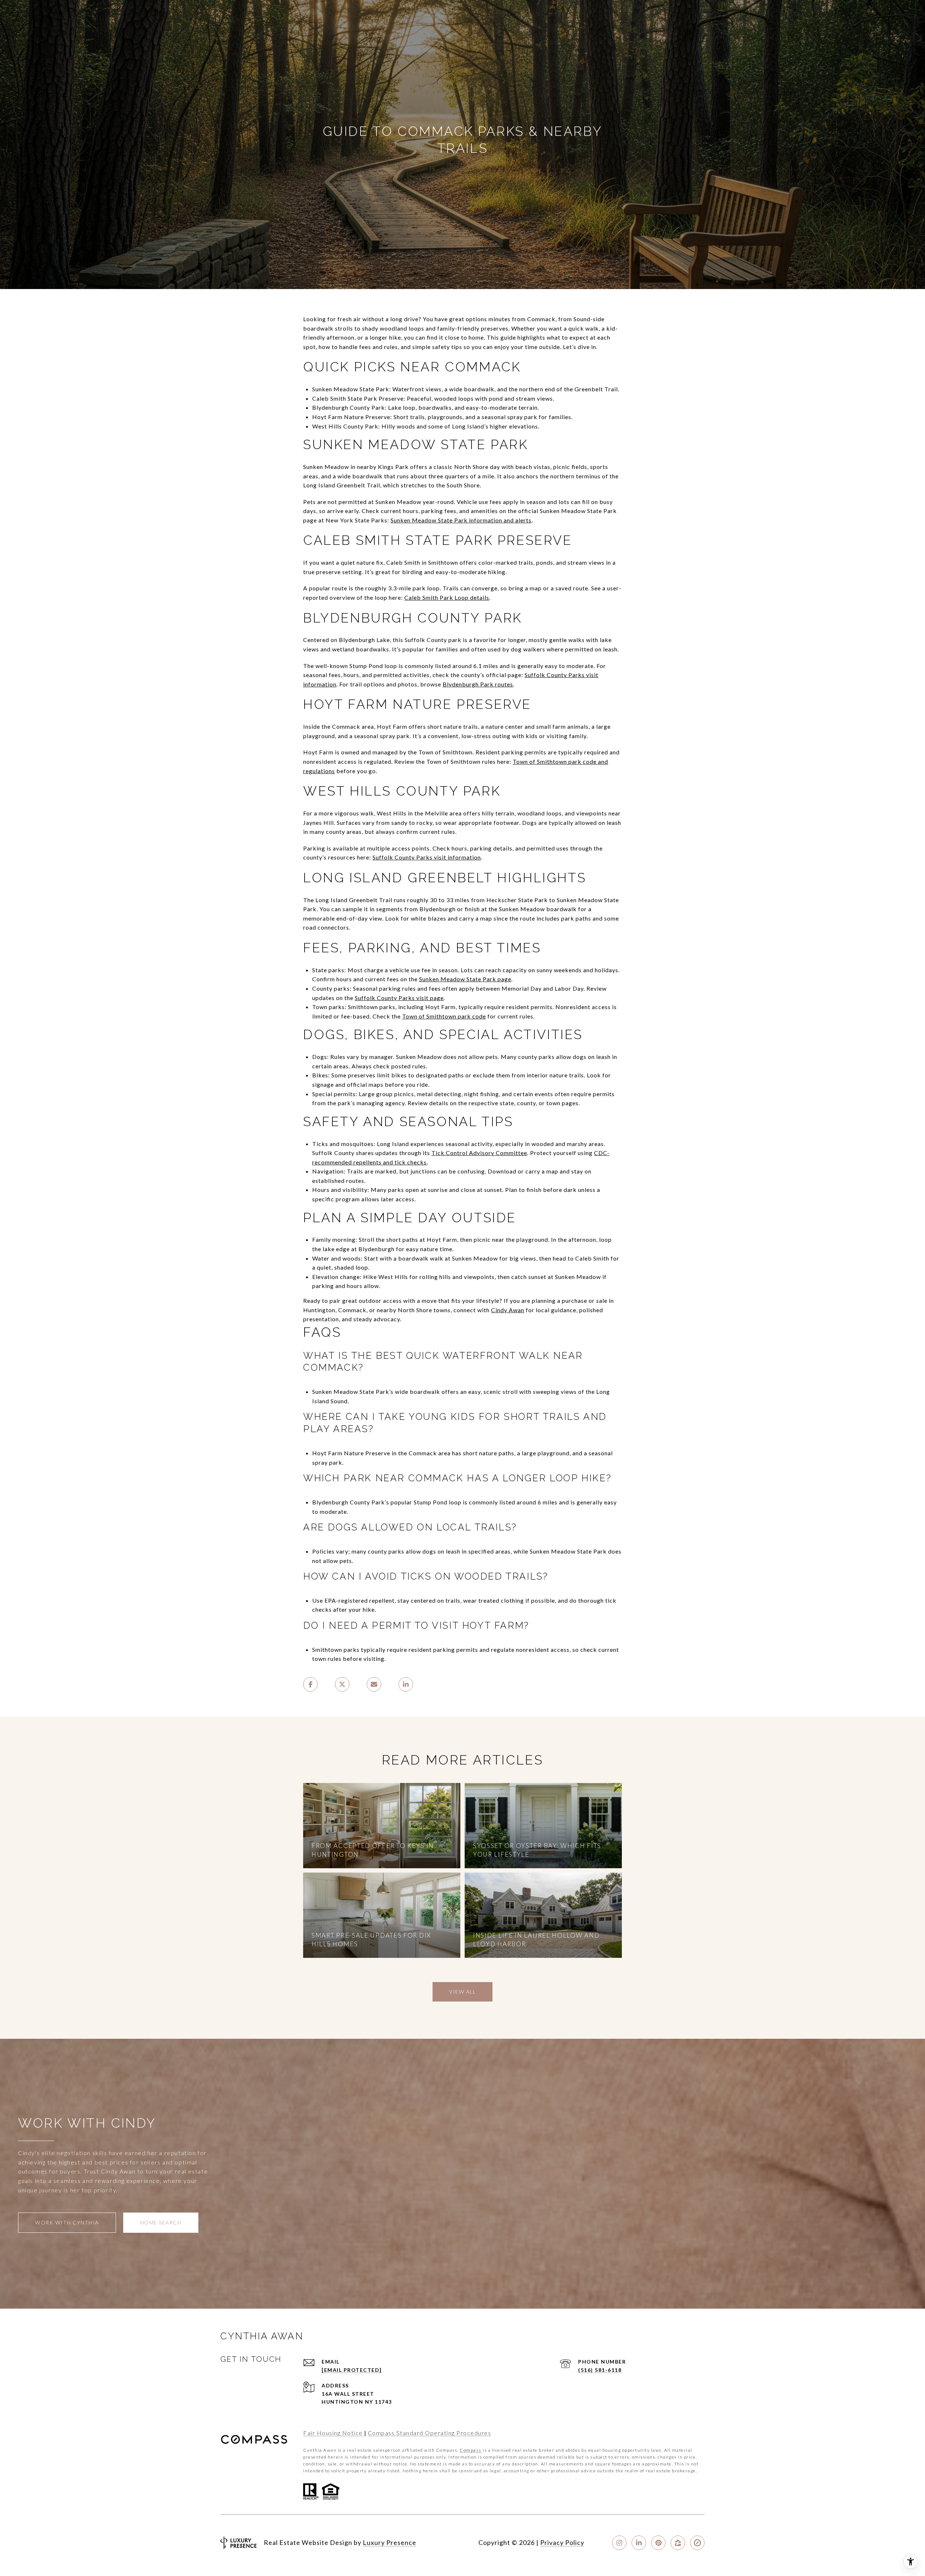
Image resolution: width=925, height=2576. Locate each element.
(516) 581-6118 (600, 2370)
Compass (471, 2450)
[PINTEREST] (658, 2543)
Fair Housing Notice (333, 2433)
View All (462, 1992)
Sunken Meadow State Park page (465, 979)
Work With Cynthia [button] (67, 2222)
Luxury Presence (390, 2542)
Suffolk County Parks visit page (399, 998)
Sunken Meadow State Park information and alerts (461, 520)
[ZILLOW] (678, 2543)
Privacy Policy (562, 2542)
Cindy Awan (508, 1310)
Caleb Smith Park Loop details (447, 597)
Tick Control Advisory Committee (479, 1153)
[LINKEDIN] (639, 2543)
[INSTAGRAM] (619, 2543)
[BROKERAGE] (697, 2543)
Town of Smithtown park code (444, 1016)
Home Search (161, 2222)
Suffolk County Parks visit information (427, 857)
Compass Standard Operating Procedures (430, 2433)
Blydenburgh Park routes (478, 684)
